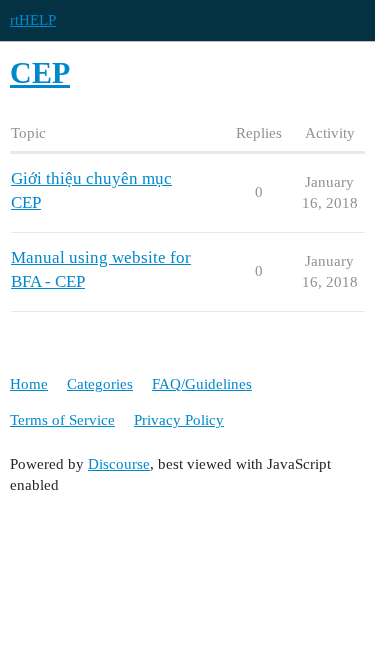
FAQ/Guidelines (202, 384)
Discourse (119, 464)
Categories (100, 384)
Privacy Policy (179, 420)
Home (29, 384)
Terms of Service (62, 420)
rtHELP (33, 20)
